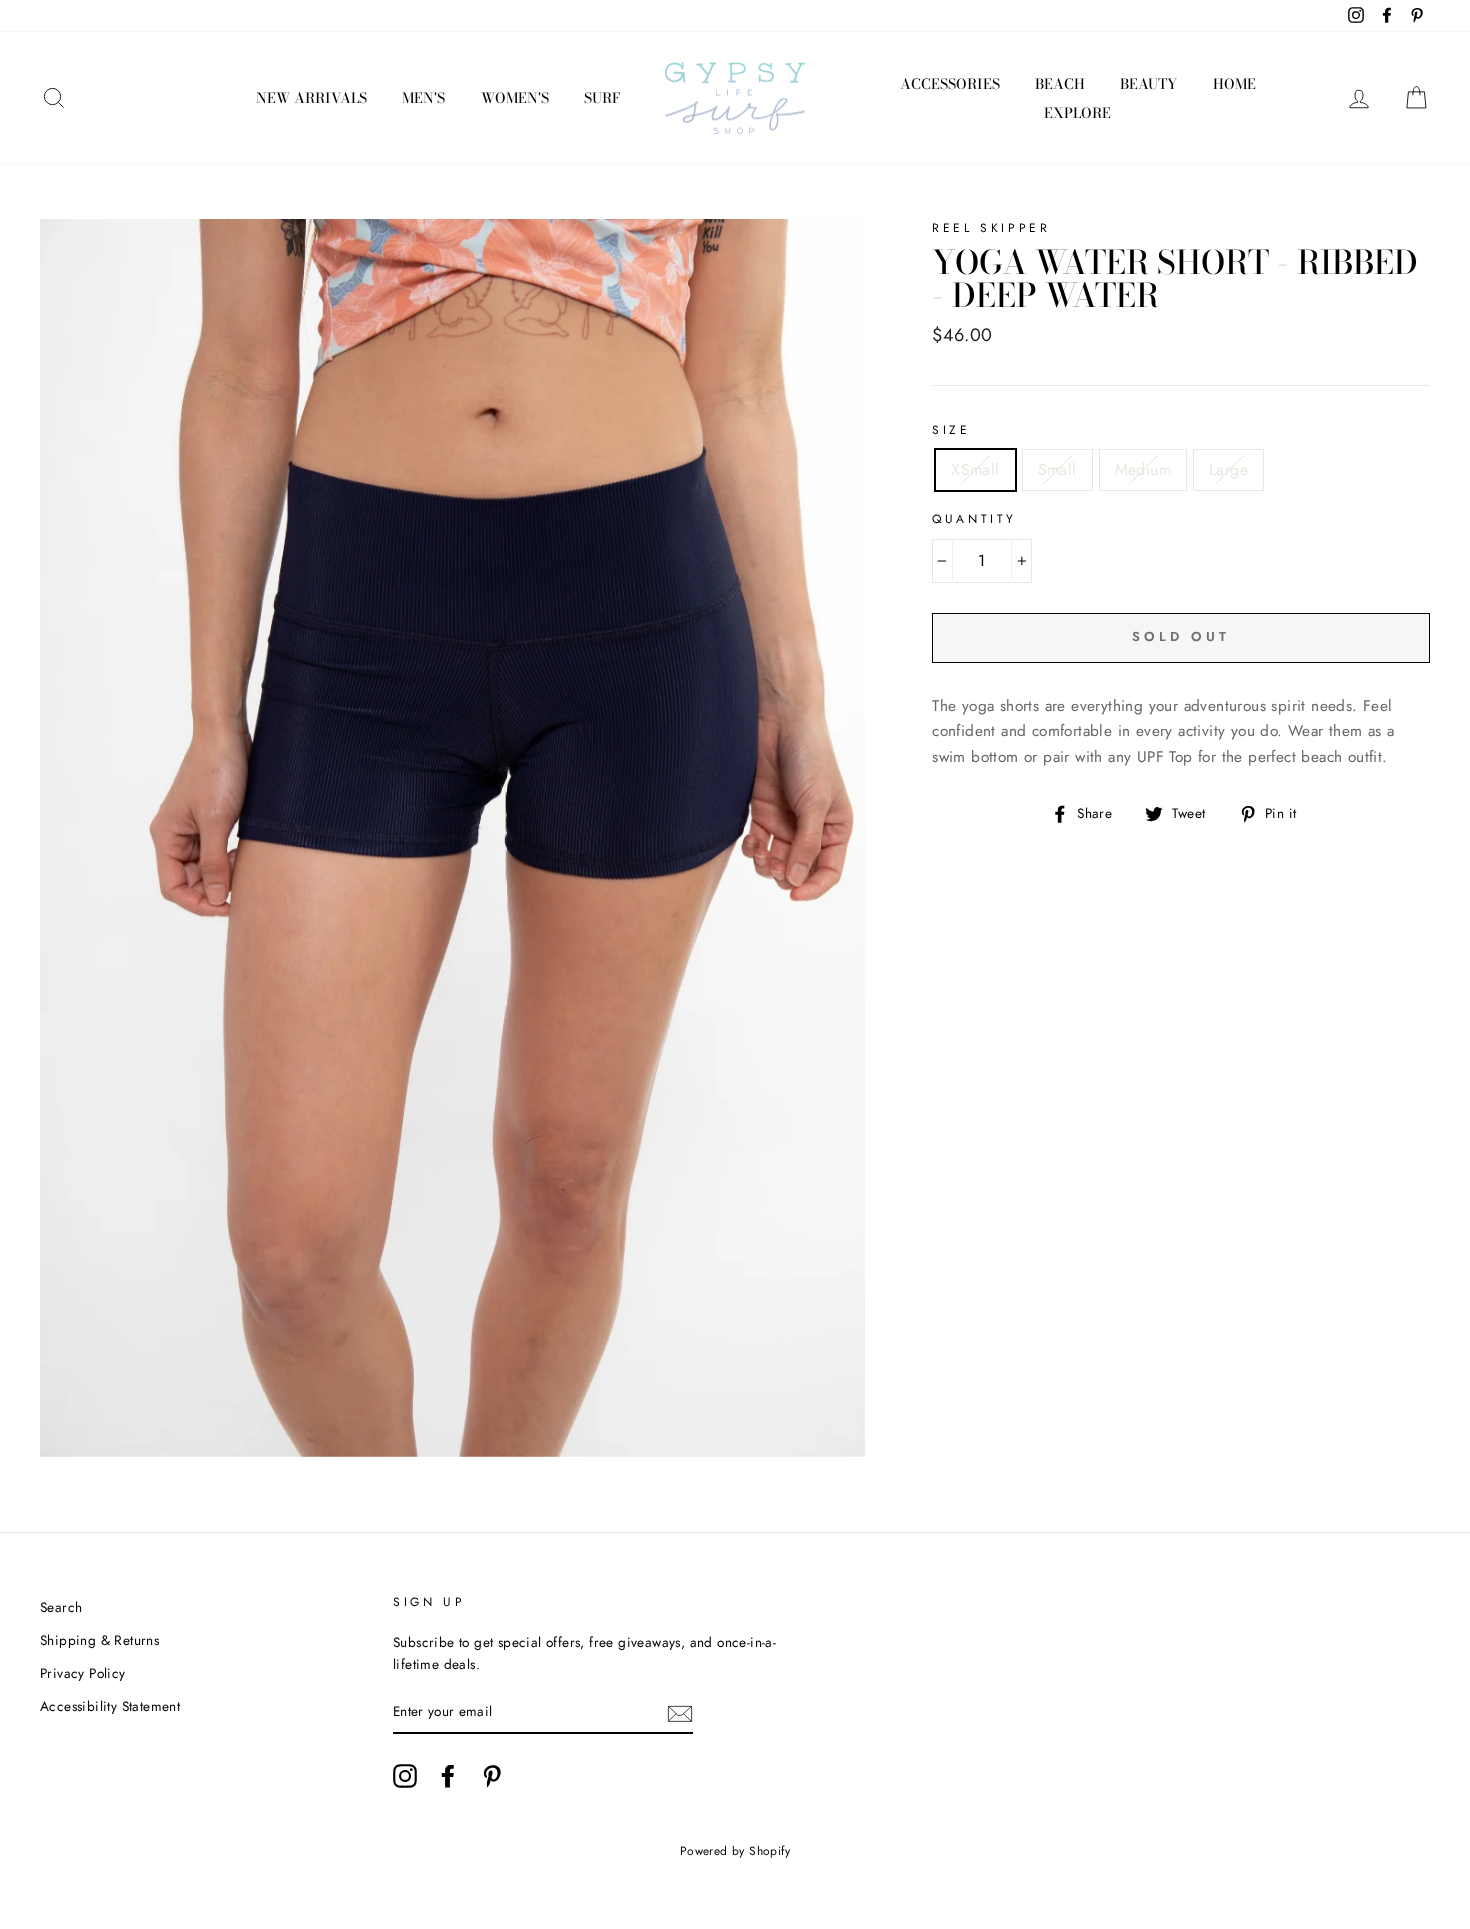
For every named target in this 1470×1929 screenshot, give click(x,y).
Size (951, 430)
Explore (1077, 113)
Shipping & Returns (99, 1640)
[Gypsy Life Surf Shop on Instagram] (405, 1776)
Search (61, 1607)
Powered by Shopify (735, 1851)
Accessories (950, 84)
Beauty (1148, 84)
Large (1228, 469)
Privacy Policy (83, 1673)
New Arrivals (311, 98)
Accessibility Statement (110, 1706)
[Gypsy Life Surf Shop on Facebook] (448, 1776)
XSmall (975, 469)
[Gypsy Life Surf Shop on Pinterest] (492, 1776)
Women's (515, 98)
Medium (1143, 469)
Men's (423, 98)
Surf (602, 98)
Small (1057, 469)
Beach (1060, 84)
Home (1234, 84)
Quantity (974, 519)
